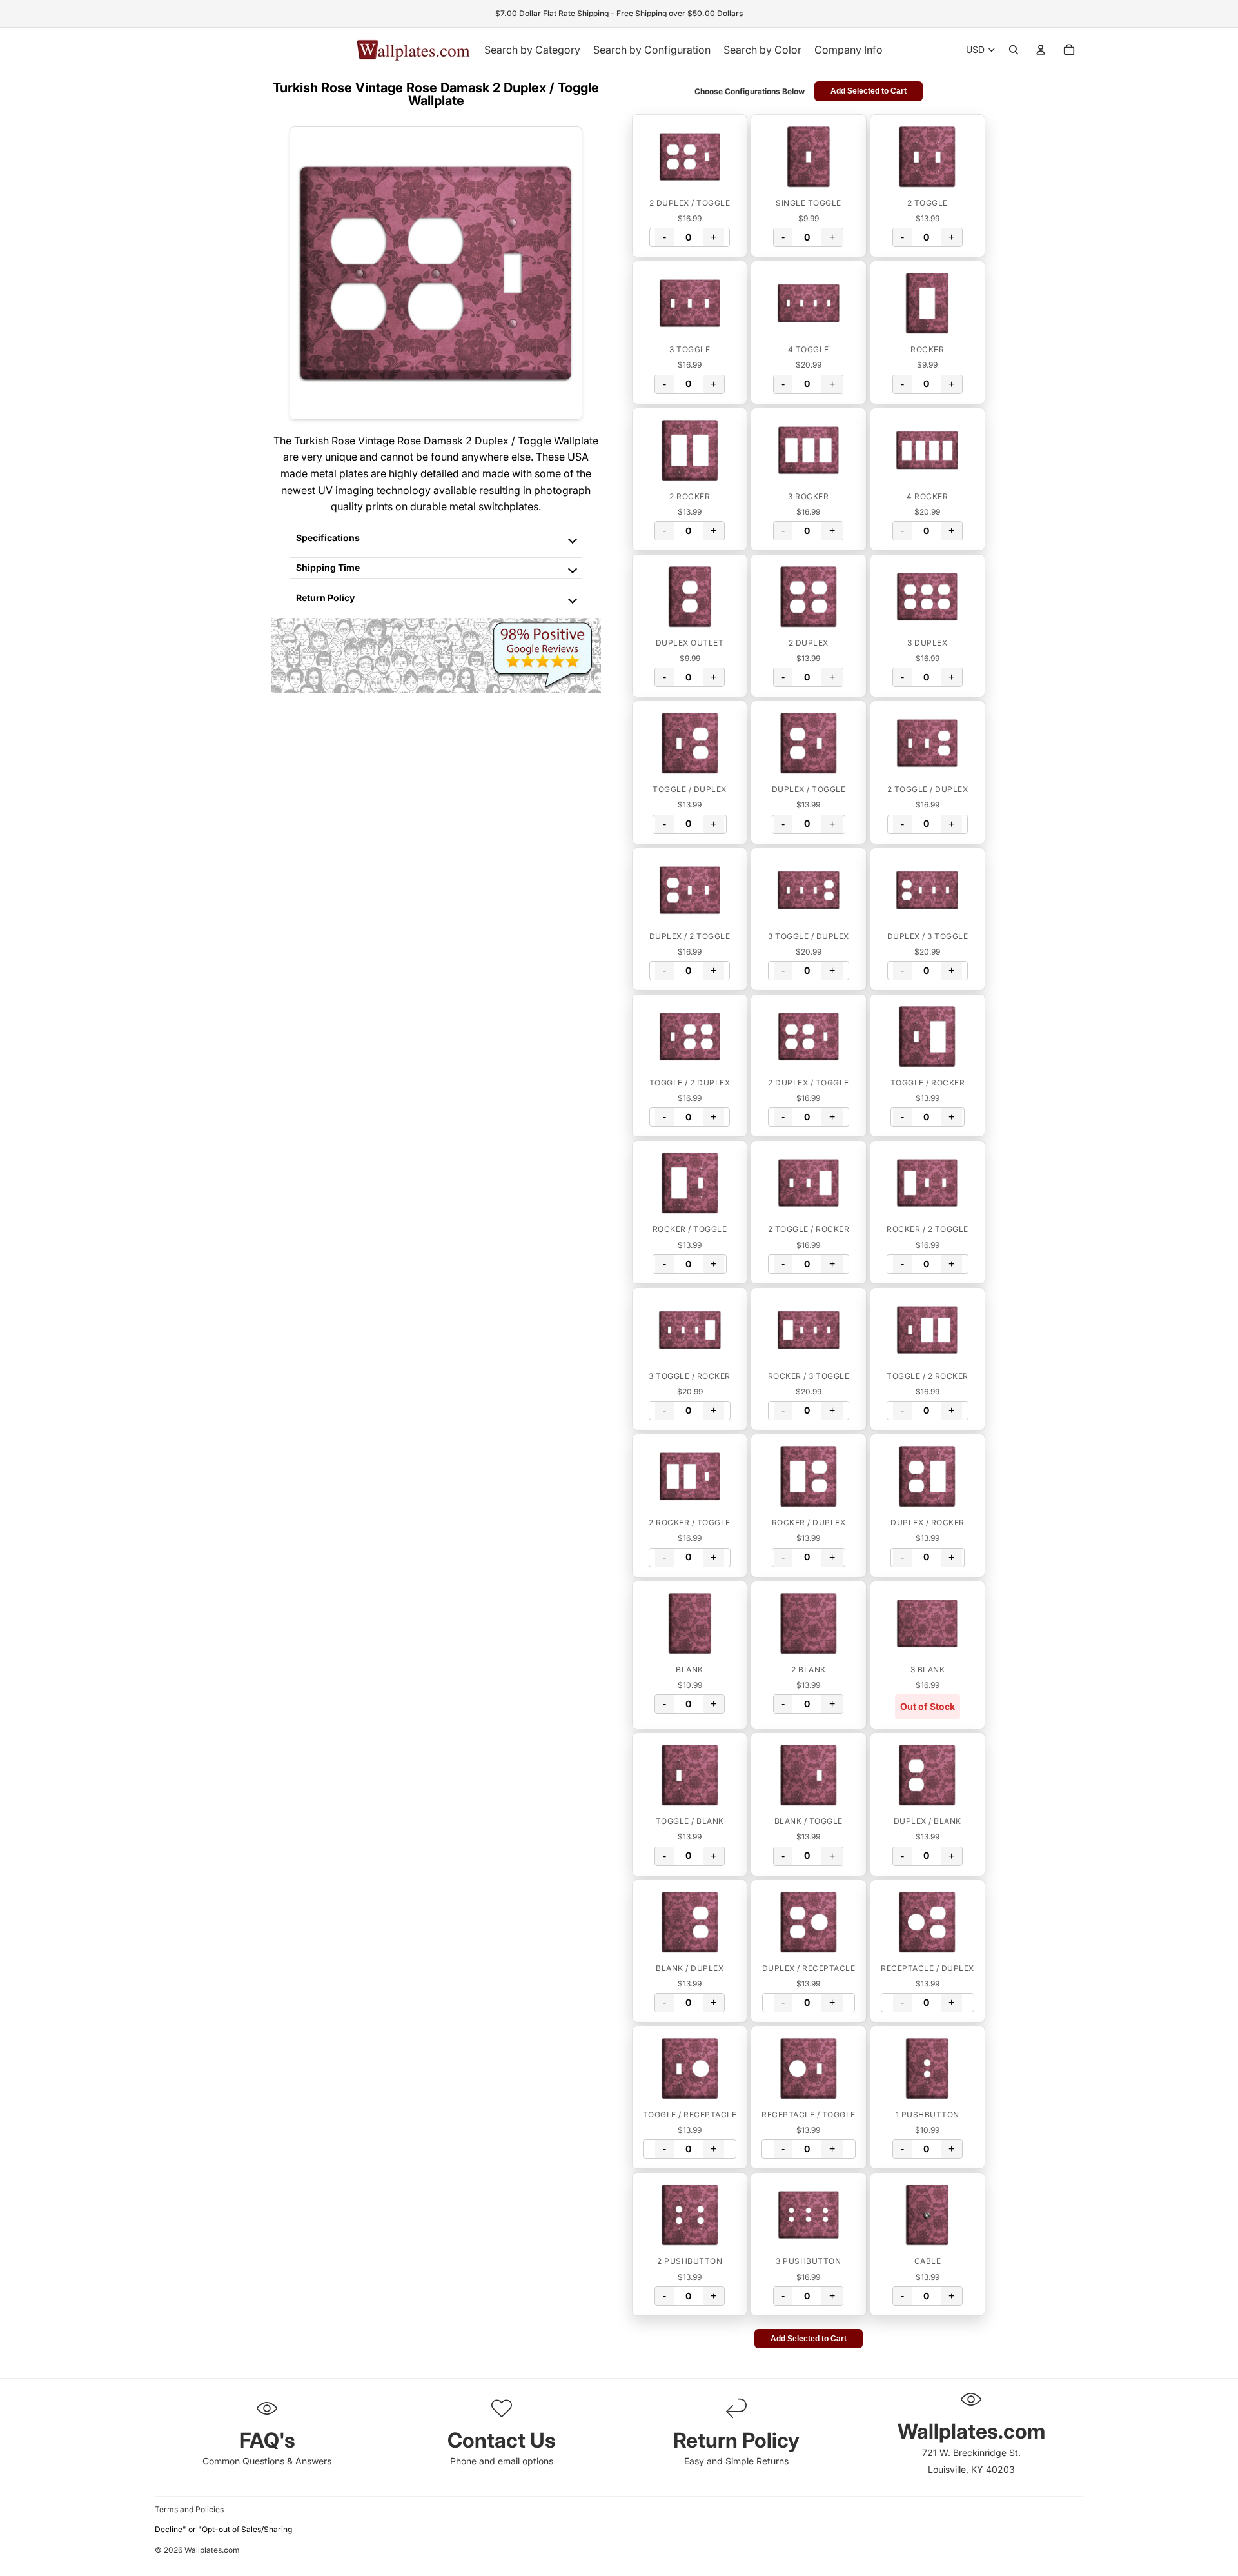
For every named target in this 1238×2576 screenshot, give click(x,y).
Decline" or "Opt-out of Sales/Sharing (223, 2529)
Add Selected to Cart (869, 91)
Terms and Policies (189, 2509)
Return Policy (325, 598)
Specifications (328, 538)
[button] (690, 157)
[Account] (1041, 50)
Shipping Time (328, 567)
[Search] (1014, 50)
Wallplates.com (212, 2551)
